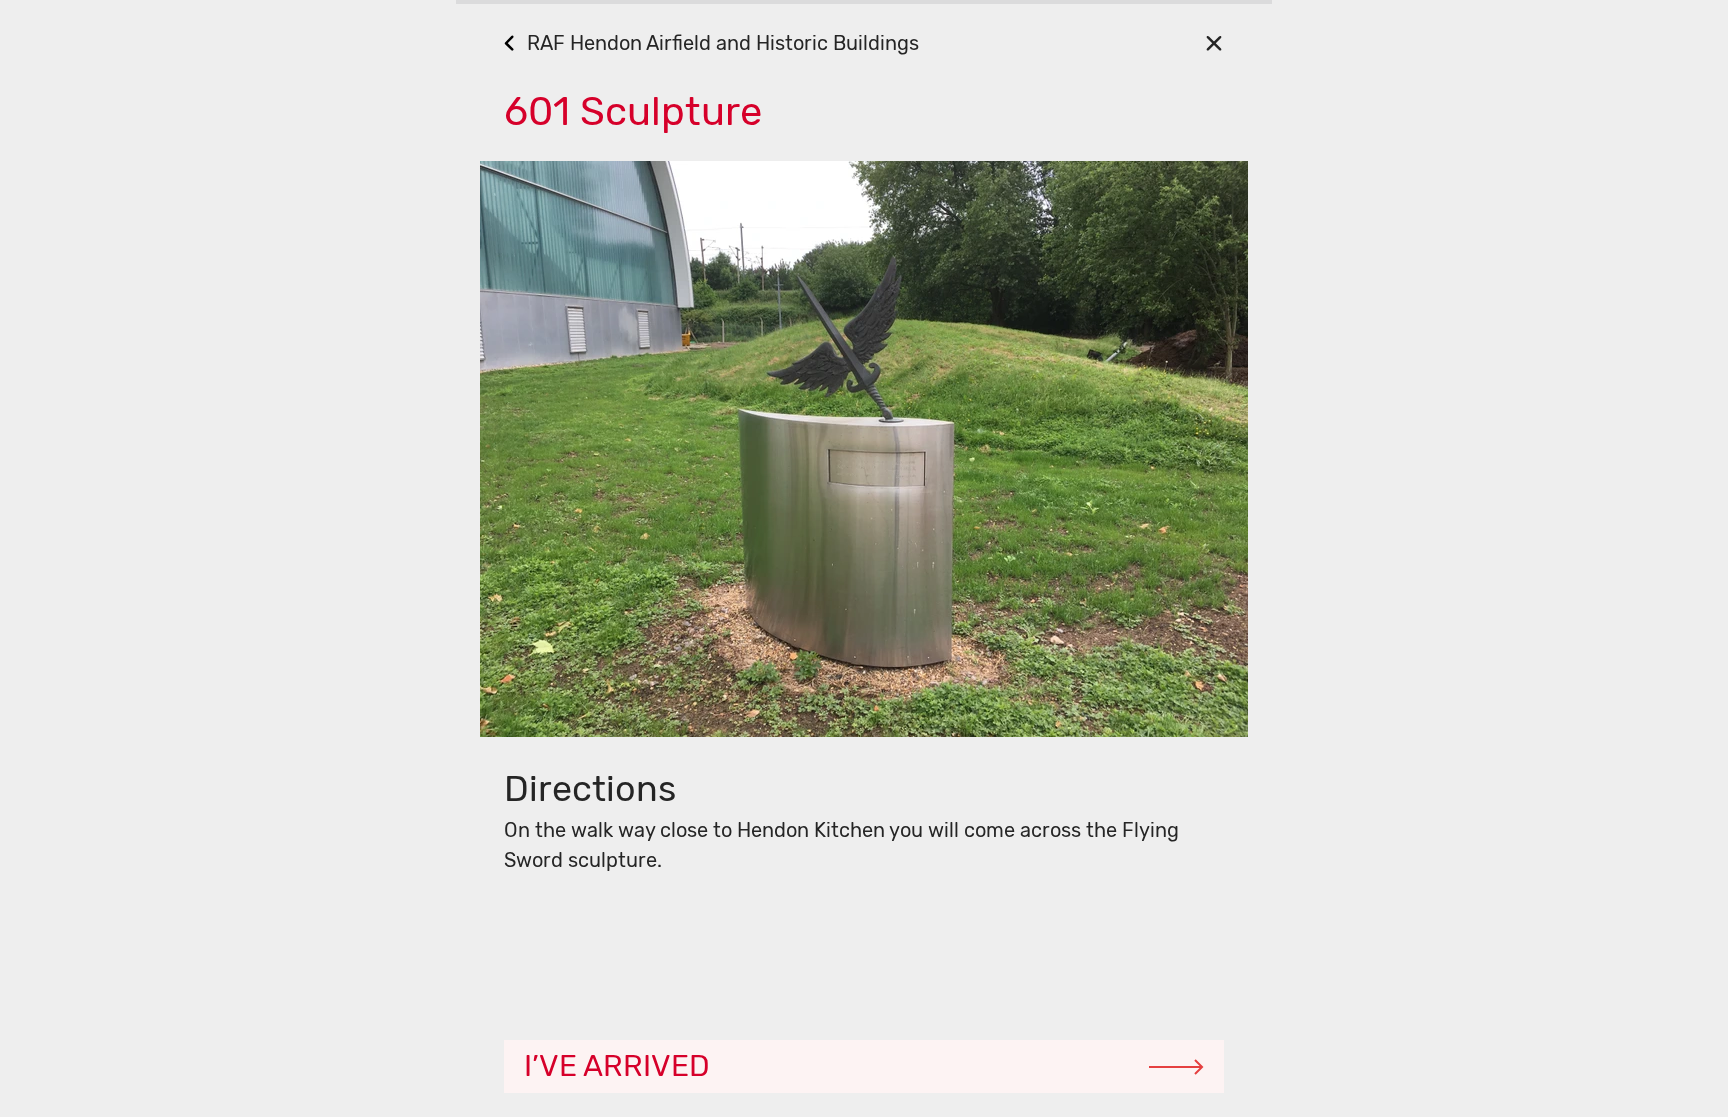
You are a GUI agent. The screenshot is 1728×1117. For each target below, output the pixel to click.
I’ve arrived (617, 1066)
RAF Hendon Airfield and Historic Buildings (723, 43)
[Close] (1213, 42)
